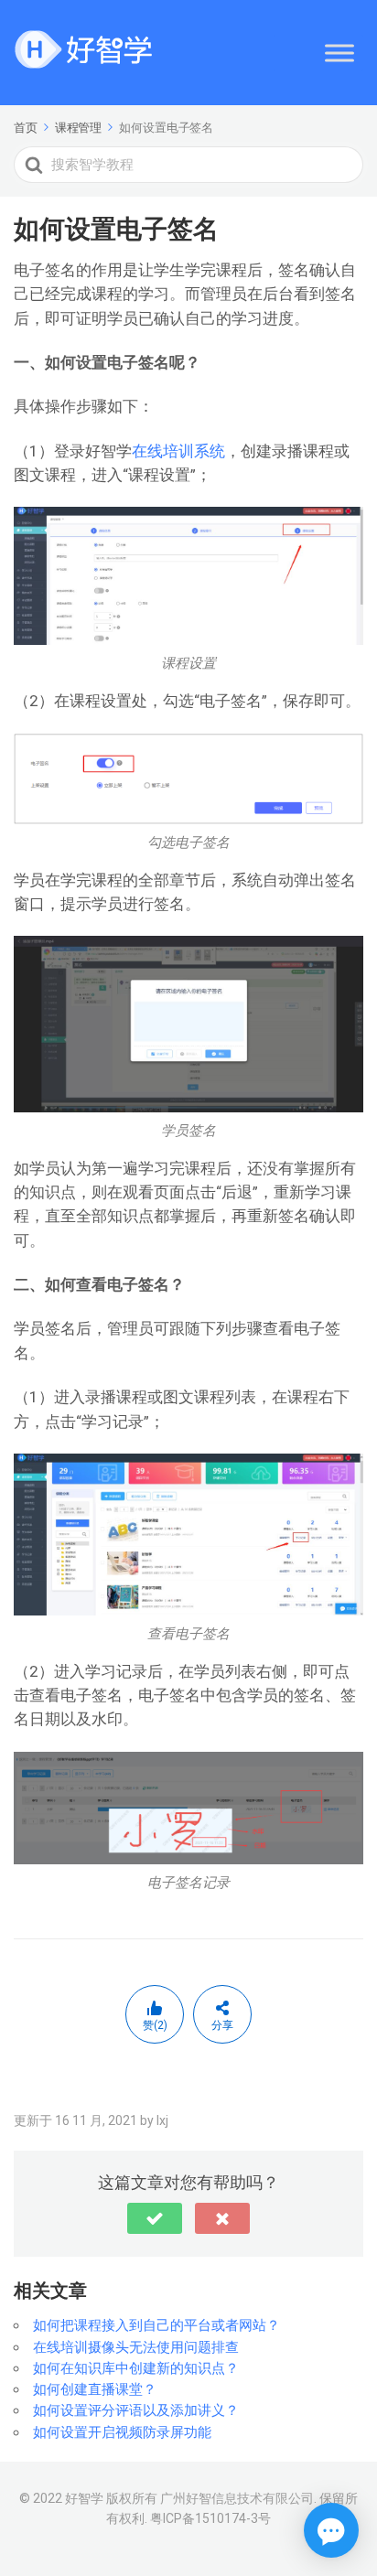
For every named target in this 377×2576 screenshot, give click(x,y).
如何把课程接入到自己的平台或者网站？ (156, 2325)
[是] (155, 2218)
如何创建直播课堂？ (95, 2389)
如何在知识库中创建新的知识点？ (136, 2368)
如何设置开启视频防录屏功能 (122, 2432)
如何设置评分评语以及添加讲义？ (136, 2410)
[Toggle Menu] (339, 53)
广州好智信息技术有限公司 (237, 2498)
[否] (222, 2218)
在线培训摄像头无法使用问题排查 (136, 2347)
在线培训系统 (178, 451)
